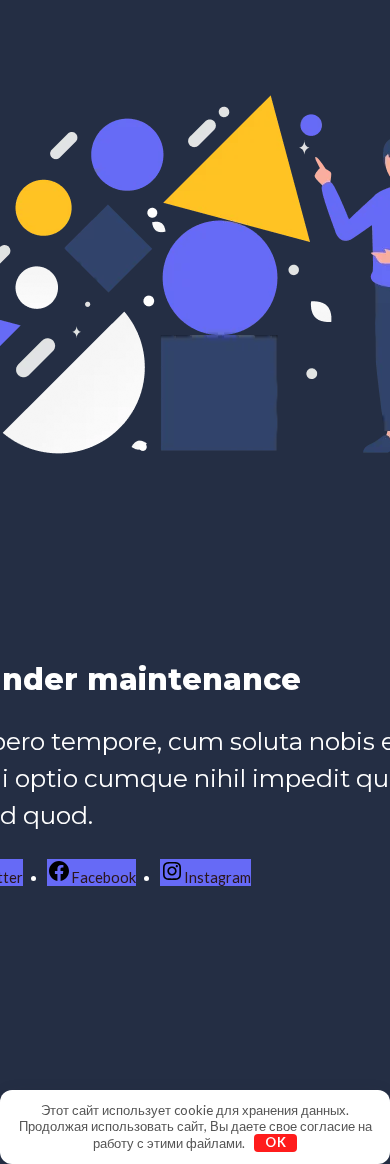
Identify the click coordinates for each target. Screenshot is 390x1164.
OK (276, 1142)
